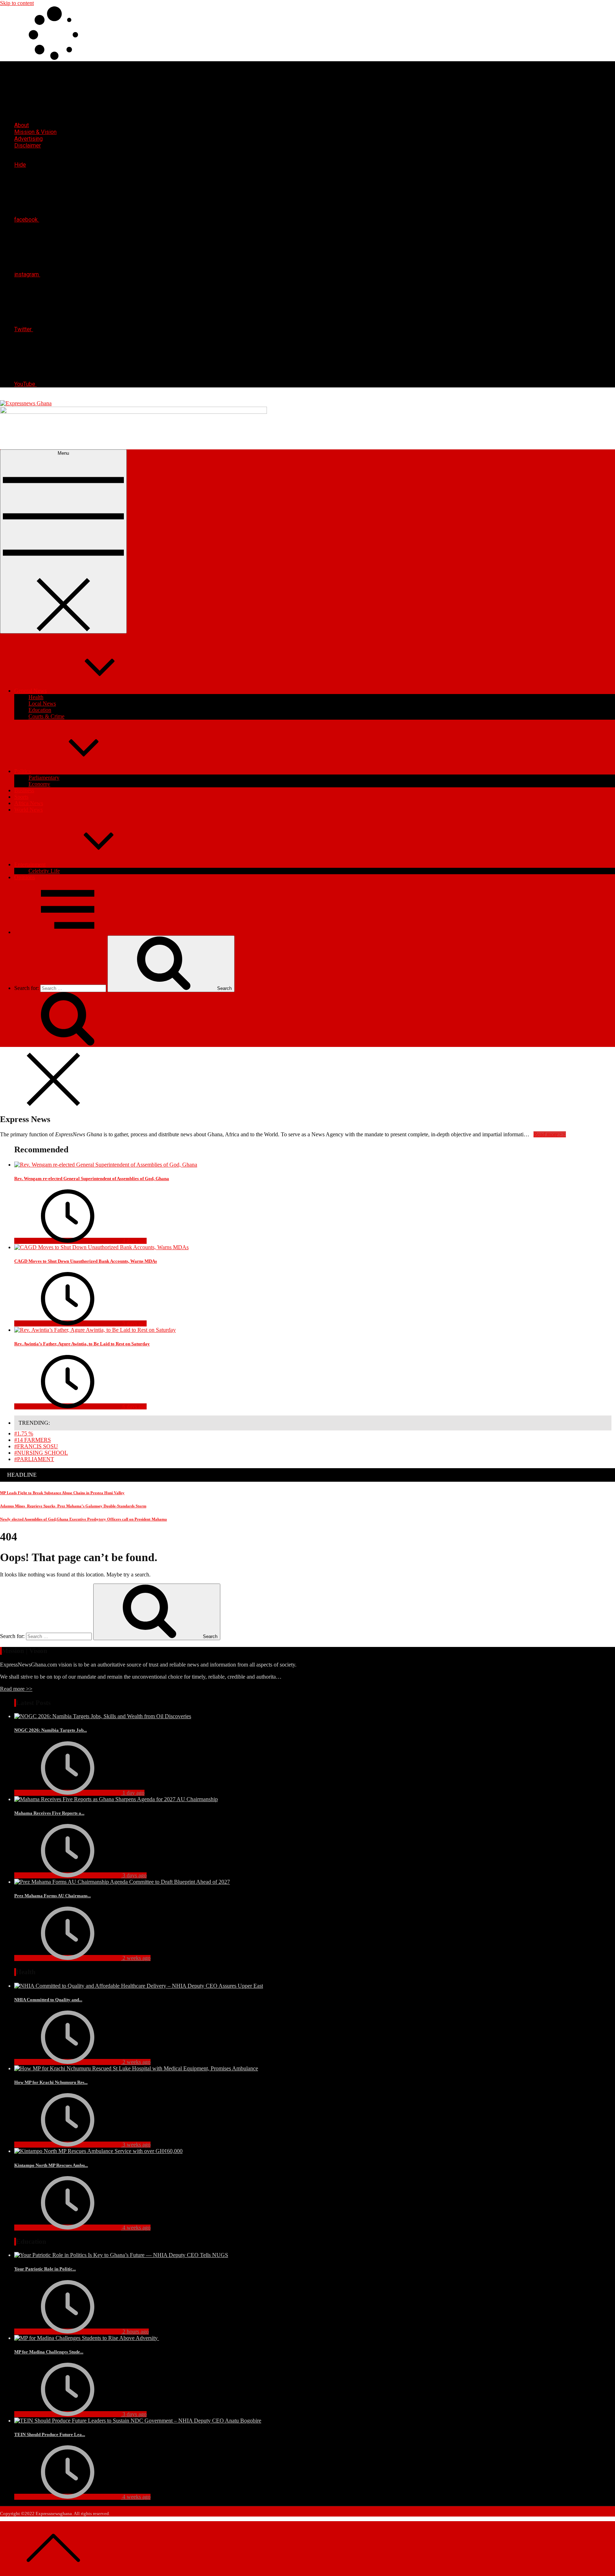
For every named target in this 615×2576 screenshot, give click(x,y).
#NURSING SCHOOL (41, 1453)
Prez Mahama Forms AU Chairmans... (52, 1896)
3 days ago (134, 1875)
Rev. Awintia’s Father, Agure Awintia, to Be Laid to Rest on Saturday (82, 1344)
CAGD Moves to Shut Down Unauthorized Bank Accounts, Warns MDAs (86, 1261)
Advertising (28, 139)
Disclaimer (28, 145)
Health (36, 697)
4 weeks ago (136, 2228)
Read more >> (16, 1689)
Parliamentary (44, 778)
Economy (39, 784)
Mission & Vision (35, 132)
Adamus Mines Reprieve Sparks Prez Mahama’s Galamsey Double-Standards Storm (73, 1506)
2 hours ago (135, 2332)
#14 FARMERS (33, 1440)
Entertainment (30, 864)
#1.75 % (24, 1433)
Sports (21, 797)
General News (30, 691)
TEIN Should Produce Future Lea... (50, 2434)
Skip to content (17, 3)
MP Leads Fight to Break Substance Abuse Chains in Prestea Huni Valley (62, 1493)
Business (24, 790)
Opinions (25, 877)
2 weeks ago (136, 1958)
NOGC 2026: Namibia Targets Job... (51, 1730)
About (22, 125)
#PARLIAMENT (34, 1459)
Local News (42, 703)
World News (28, 810)
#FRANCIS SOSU (36, 1446)
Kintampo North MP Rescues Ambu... (51, 2165)
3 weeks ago (136, 2145)
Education (40, 710)
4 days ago (134, 1241)
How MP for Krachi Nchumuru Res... (51, 2082)
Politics (22, 771)
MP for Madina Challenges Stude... (49, 2352)
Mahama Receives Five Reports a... (49, 1813)
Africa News (29, 803)
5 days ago (134, 1323)
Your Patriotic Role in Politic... (45, 2269)
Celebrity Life (44, 871)
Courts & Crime (46, 716)
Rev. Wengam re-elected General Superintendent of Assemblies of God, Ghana (92, 1179)
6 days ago (134, 1406)
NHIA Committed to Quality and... (48, 2000)
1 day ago (133, 1793)
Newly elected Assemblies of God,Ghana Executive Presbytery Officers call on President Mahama (83, 1519)
